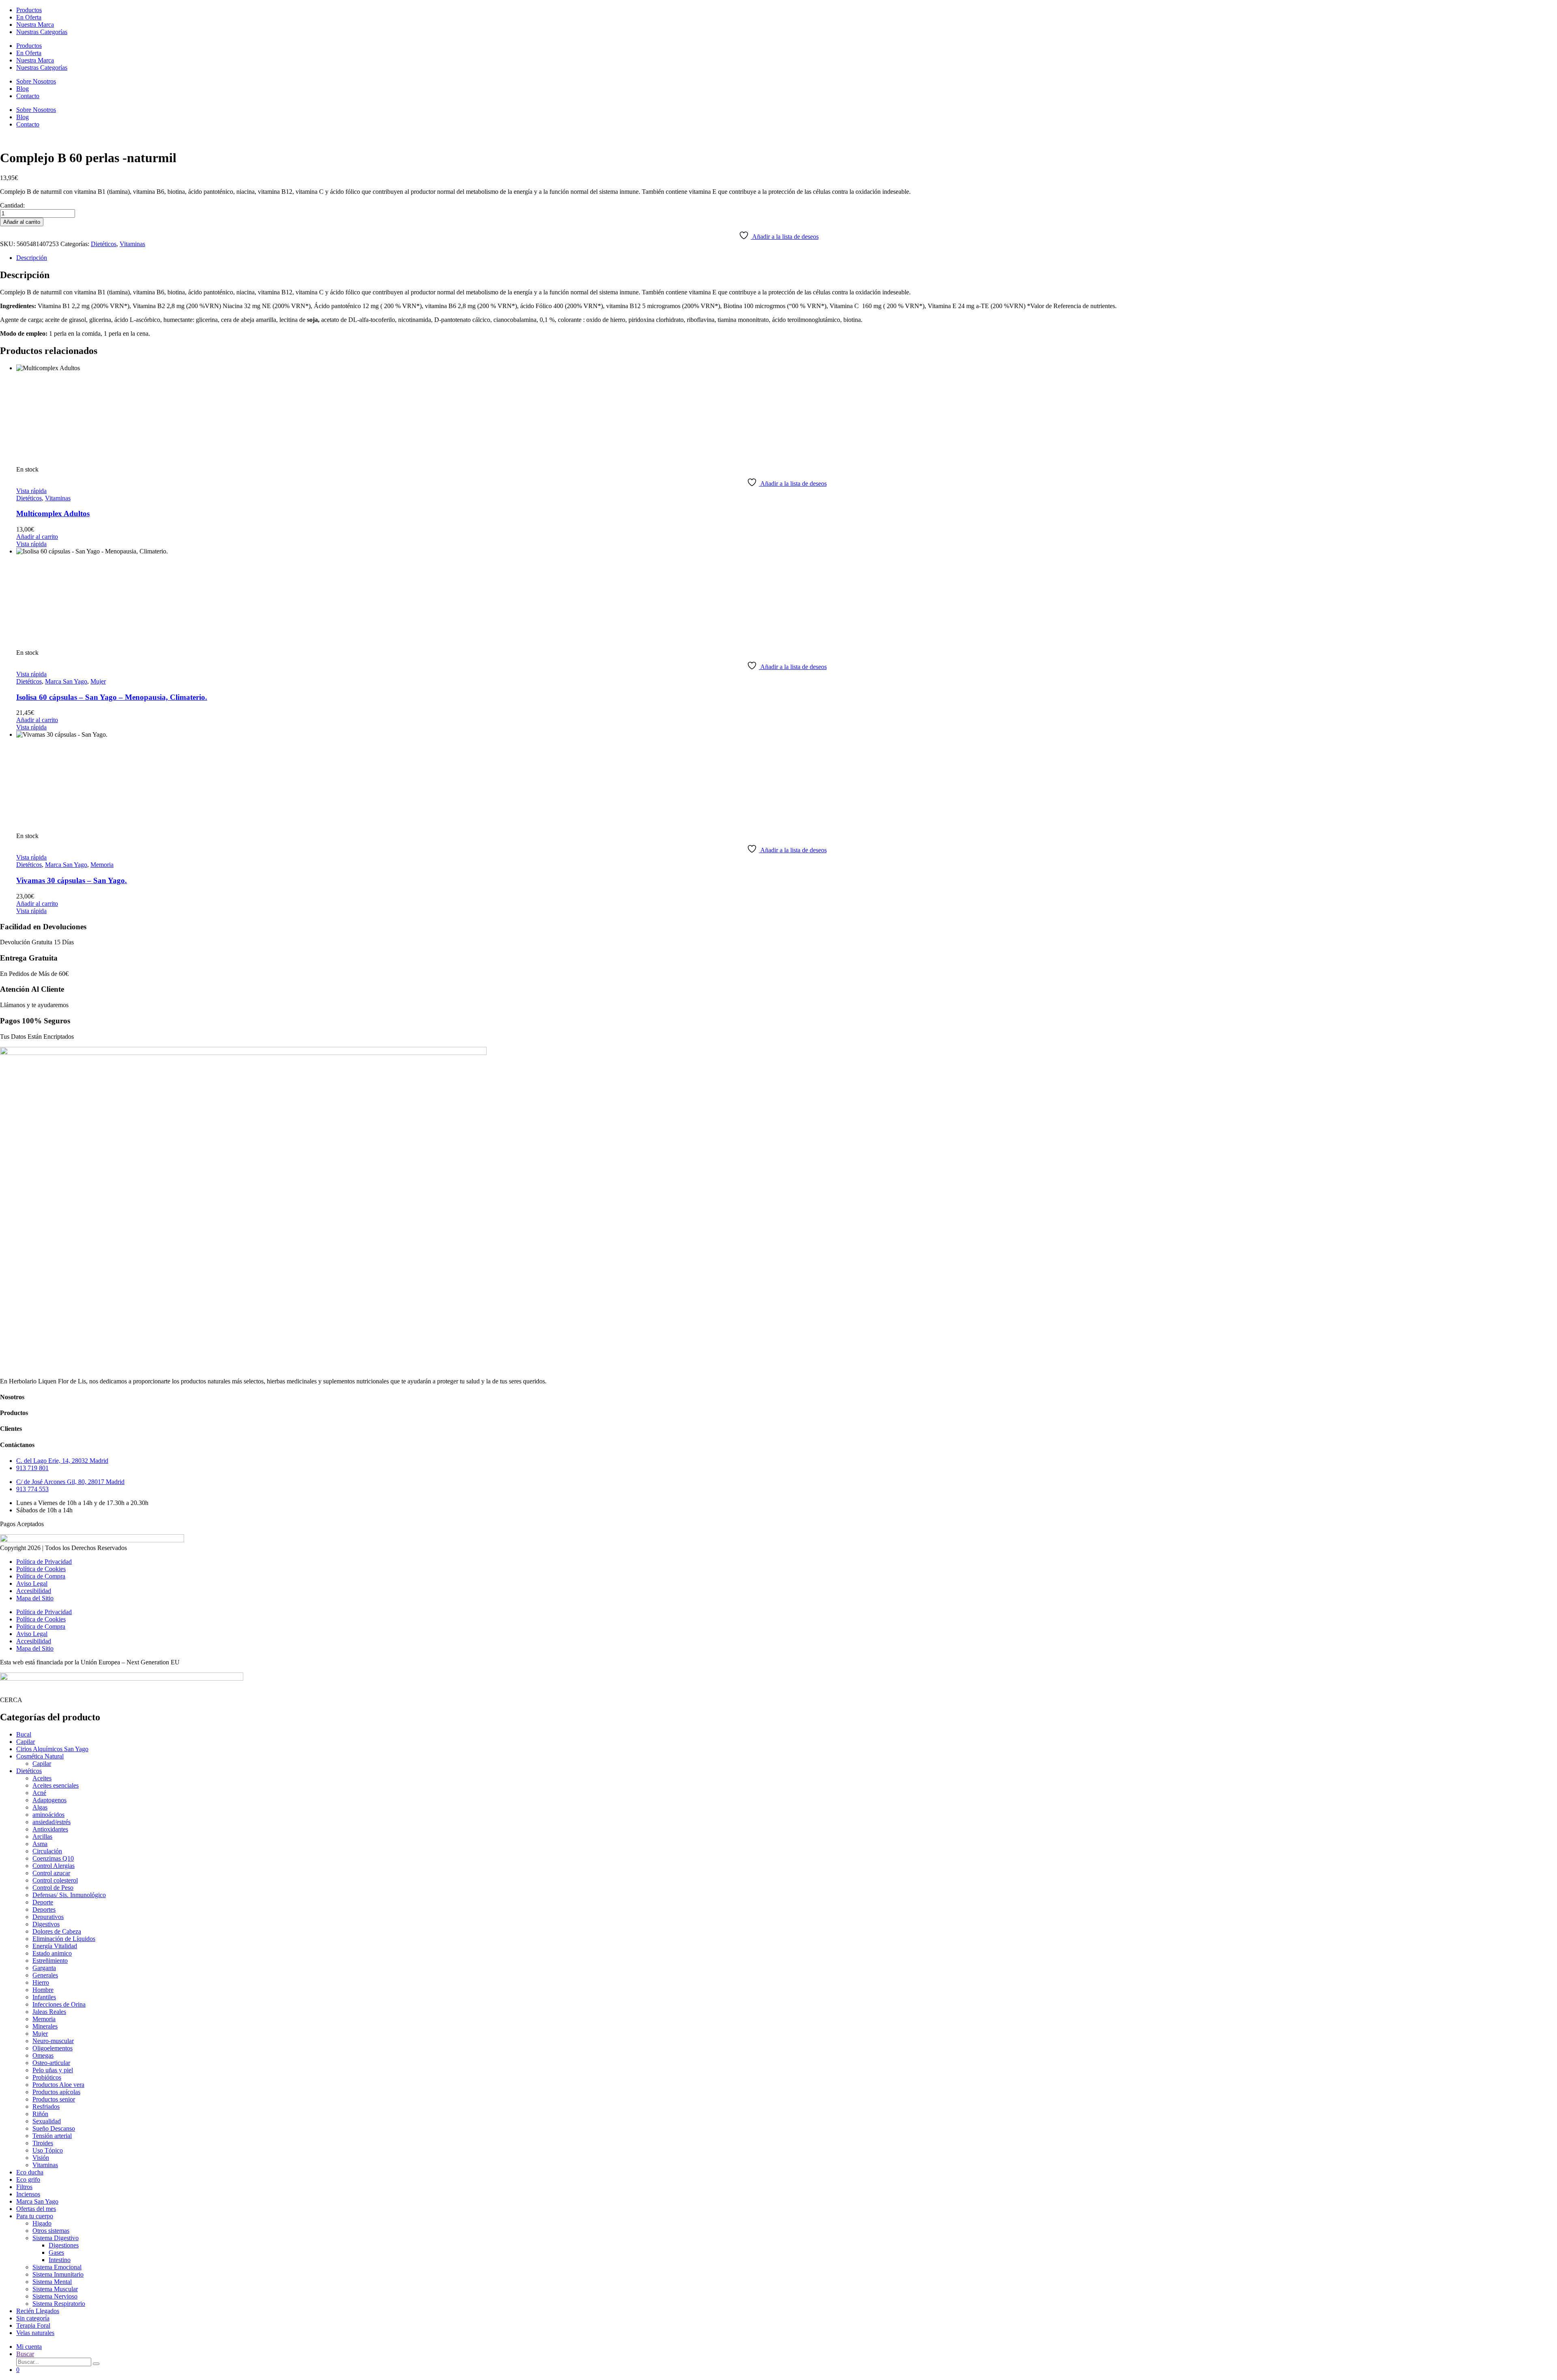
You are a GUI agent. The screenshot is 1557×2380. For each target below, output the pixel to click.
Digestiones (64, 2245)
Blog (23, 89)
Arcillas (42, 1836)
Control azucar (51, 1873)
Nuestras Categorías (42, 32)
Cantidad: (12, 205)
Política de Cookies (41, 1569)
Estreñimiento (50, 1961)
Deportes (44, 1909)
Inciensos (28, 2194)
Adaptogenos (49, 1800)
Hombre (43, 1990)
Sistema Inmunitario (58, 2274)
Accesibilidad (34, 1591)
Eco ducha (30, 2172)
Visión (41, 2158)
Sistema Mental (52, 2282)
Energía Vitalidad (55, 1946)
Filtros (24, 2187)
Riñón (40, 2114)
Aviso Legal (32, 1583)
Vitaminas (132, 244)
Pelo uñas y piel (53, 2070)
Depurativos (48, 1917)
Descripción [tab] (32, 258)
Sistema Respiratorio (59, 2304)
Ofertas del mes (36, 2209)
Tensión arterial (52, 2136)
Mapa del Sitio (35, 1598)
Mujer (98, 681)
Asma (40, 1844)
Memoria (102, 865)
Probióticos (47, 2077)
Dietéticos (104, 244)
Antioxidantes (50, 1829)
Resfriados (46, 2107)
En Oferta (29, 17)
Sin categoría (33, 2318)
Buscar (25, 2354)
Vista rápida (31, 491)
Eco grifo (28, 2180)
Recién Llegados (38, 2311)
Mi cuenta (29, 2347)
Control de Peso (53, 1888)
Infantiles (44, 1997)
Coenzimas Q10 (53, 1858)
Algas (40, 1807)
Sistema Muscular (55, 2289)
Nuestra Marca (35, 25)
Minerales (45, 2026)
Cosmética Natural (40, 1756)
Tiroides (43, 2143)
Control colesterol (55, 1880)
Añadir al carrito (22, 222)
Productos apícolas (56, 2092)
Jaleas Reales (49, 2012)
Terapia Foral (33, 2325)
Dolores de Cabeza (57, 1931)
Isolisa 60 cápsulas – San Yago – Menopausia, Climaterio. (112, 697)
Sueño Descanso (54, 2128)
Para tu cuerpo (35, 2216)
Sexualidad (47, 2121)
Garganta (44, 1968)
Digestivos (46, 1924)
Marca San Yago (66, 681)
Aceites (42, 1778)
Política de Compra (41, 1576)
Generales (45, 1975)
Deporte (43, 1902)
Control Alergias (54, 1866)
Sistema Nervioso (55, 2296)
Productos (29, 10)
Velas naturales (35, 2333)
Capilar (26, 1742)
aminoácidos (48, 1815)
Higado (42, 2223)
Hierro (41, 1982)
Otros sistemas (51, 2231)
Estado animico (52, 1953)
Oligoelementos (53, 2048)
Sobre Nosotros (36, 81)
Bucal (24, 1734)
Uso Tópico (48, 2150)
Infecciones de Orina (59, 2004)
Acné (39, 1793)
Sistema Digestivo (56, 2238)
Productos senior (54, 2099)
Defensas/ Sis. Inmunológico (69, 1895)
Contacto (28, 96)
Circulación (47, 1851)
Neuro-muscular (53, 2041)
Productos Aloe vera (58, 2085)
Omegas (43, 2055)
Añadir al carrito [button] (37, 537)
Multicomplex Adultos (53, 514)
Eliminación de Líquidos (64, 1939)
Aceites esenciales (56, 1785)
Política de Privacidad (44, 1562)
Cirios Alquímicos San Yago (52, 1749)
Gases (56, 2252)
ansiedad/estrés (51, 1822)
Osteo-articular (51, 2063)
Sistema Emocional (57, 2267)
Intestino (60, 2260)
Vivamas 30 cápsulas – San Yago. (72, 880)
